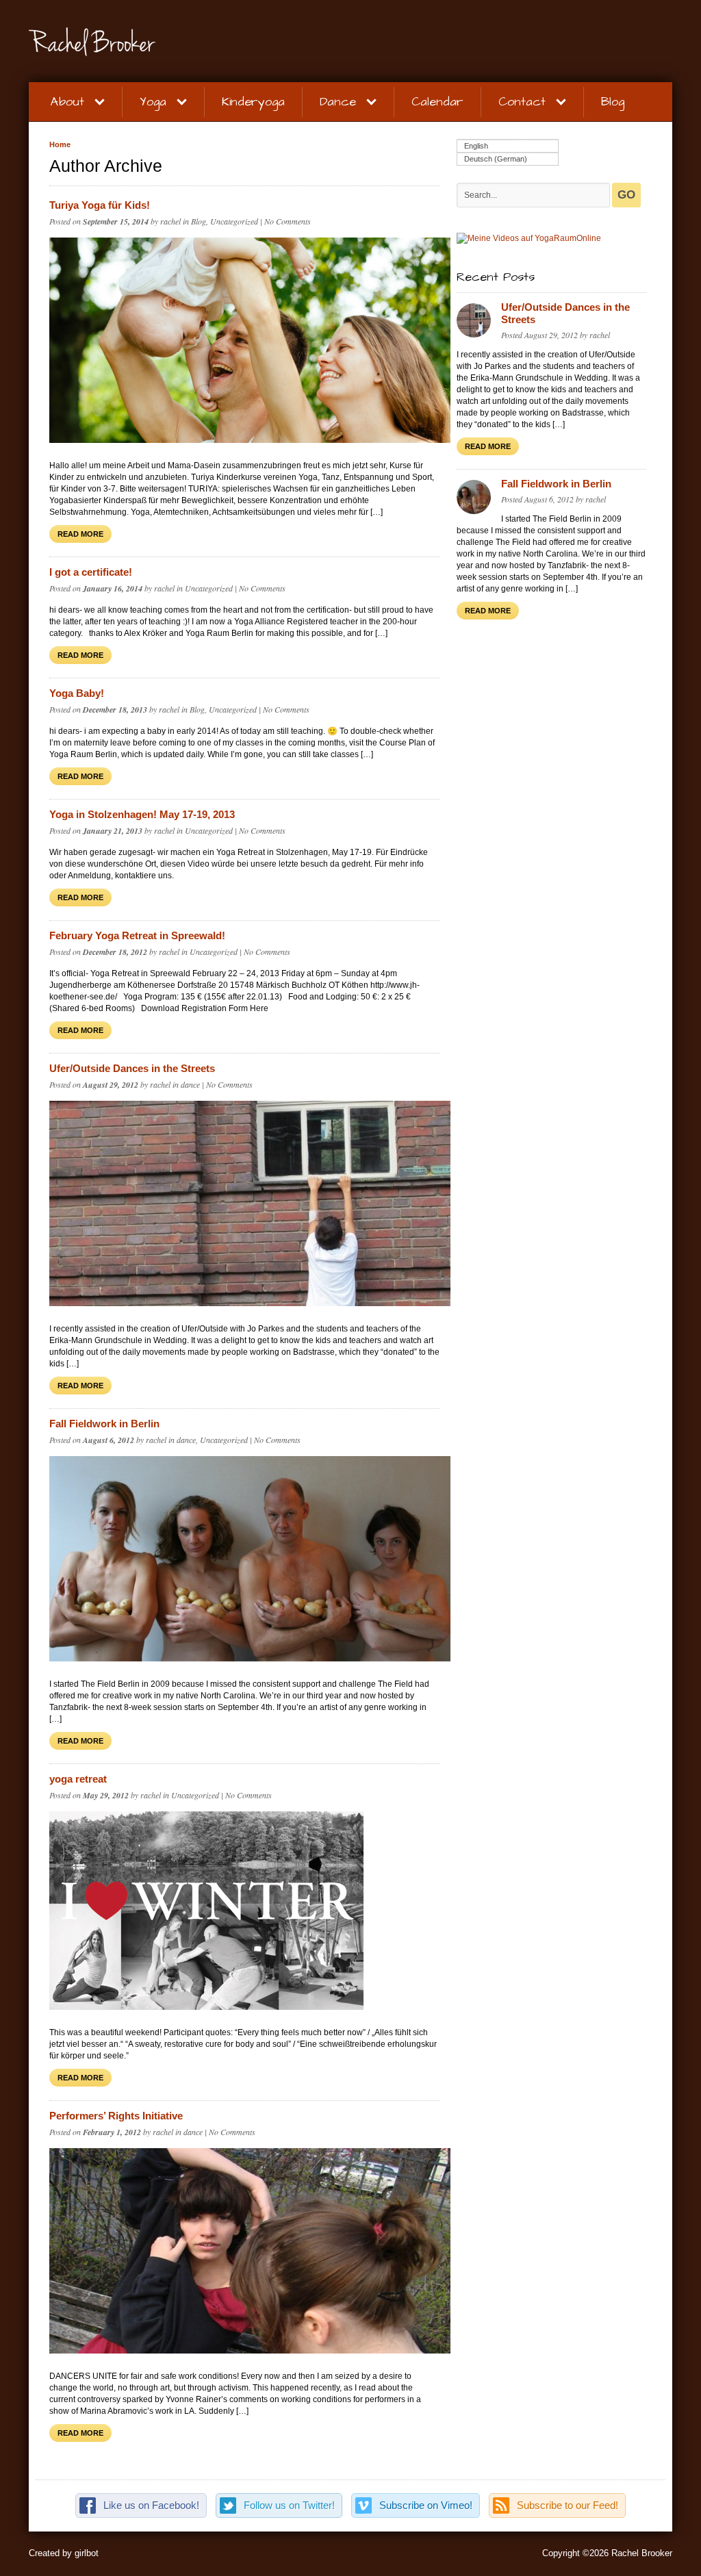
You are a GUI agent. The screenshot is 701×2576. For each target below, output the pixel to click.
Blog (613, 102)
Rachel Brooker (159, 42)
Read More (80, 534)
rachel (170, 221)
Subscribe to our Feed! (568, 2505)
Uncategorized (234, 221)
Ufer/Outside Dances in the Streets (132, 1068)
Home (60, 144)
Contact (522, 102)
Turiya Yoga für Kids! (100, 205)
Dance (338, 102)
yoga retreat (78, 1779)
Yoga (153, 102)
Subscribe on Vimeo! (426, 2505)
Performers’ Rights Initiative (116, 2116)
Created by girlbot (64, 2553)
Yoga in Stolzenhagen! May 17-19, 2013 (142, 814)
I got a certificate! (91, 572)
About (67, 102)
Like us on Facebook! (151, 2505)
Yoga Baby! (77, 693)
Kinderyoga (253, 102)
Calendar (437, 102)
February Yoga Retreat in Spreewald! (137, 935)
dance (190, 1084)
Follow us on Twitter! (289, 2505)
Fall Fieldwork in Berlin (104, 1424)
